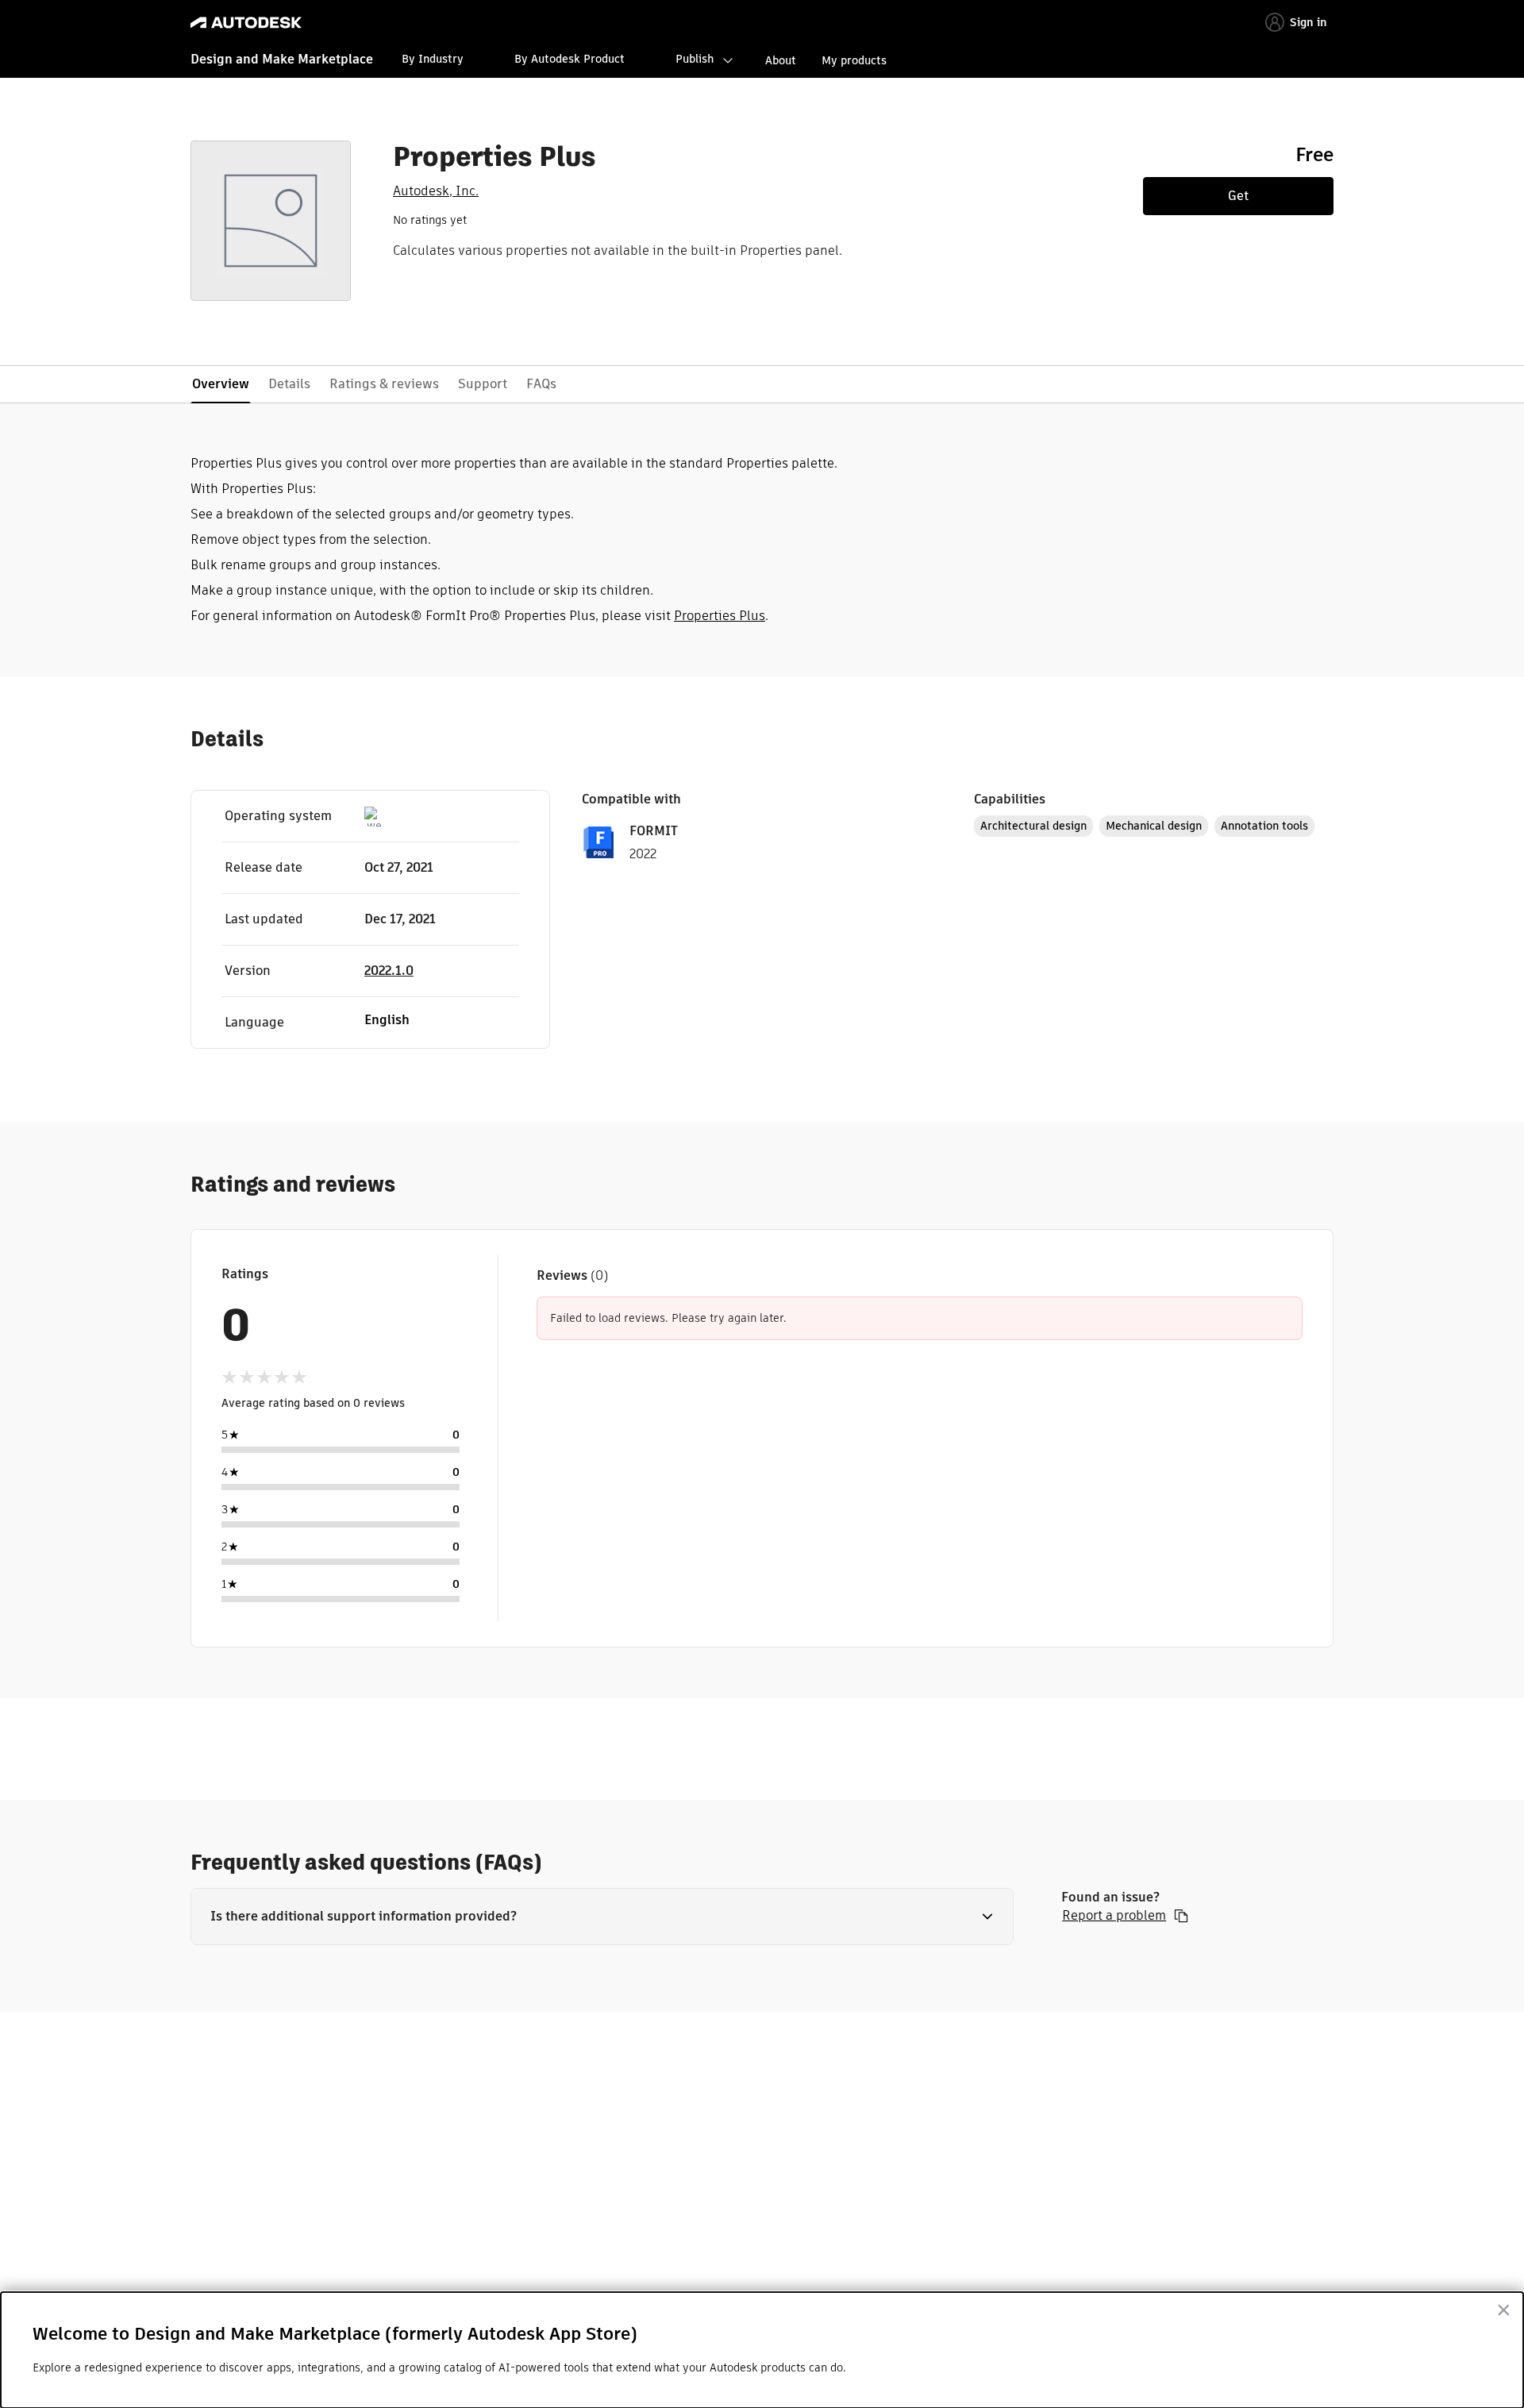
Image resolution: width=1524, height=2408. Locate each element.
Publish (695, 59)
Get (1238, 196)
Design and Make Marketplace (282, 59)
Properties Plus (720, 616)
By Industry (433, 59)
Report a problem (1114, 1916)
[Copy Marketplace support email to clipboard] (1181, 1916)
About (781, 60)
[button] (602, 1917)
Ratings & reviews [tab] (384, 384)
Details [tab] (289, 384)
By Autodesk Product (570, 59)
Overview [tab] (221, 384)
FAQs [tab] (541, 384)
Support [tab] (483, 384)
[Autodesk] (246, 23)
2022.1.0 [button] (389, 971)
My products (854, 60)
